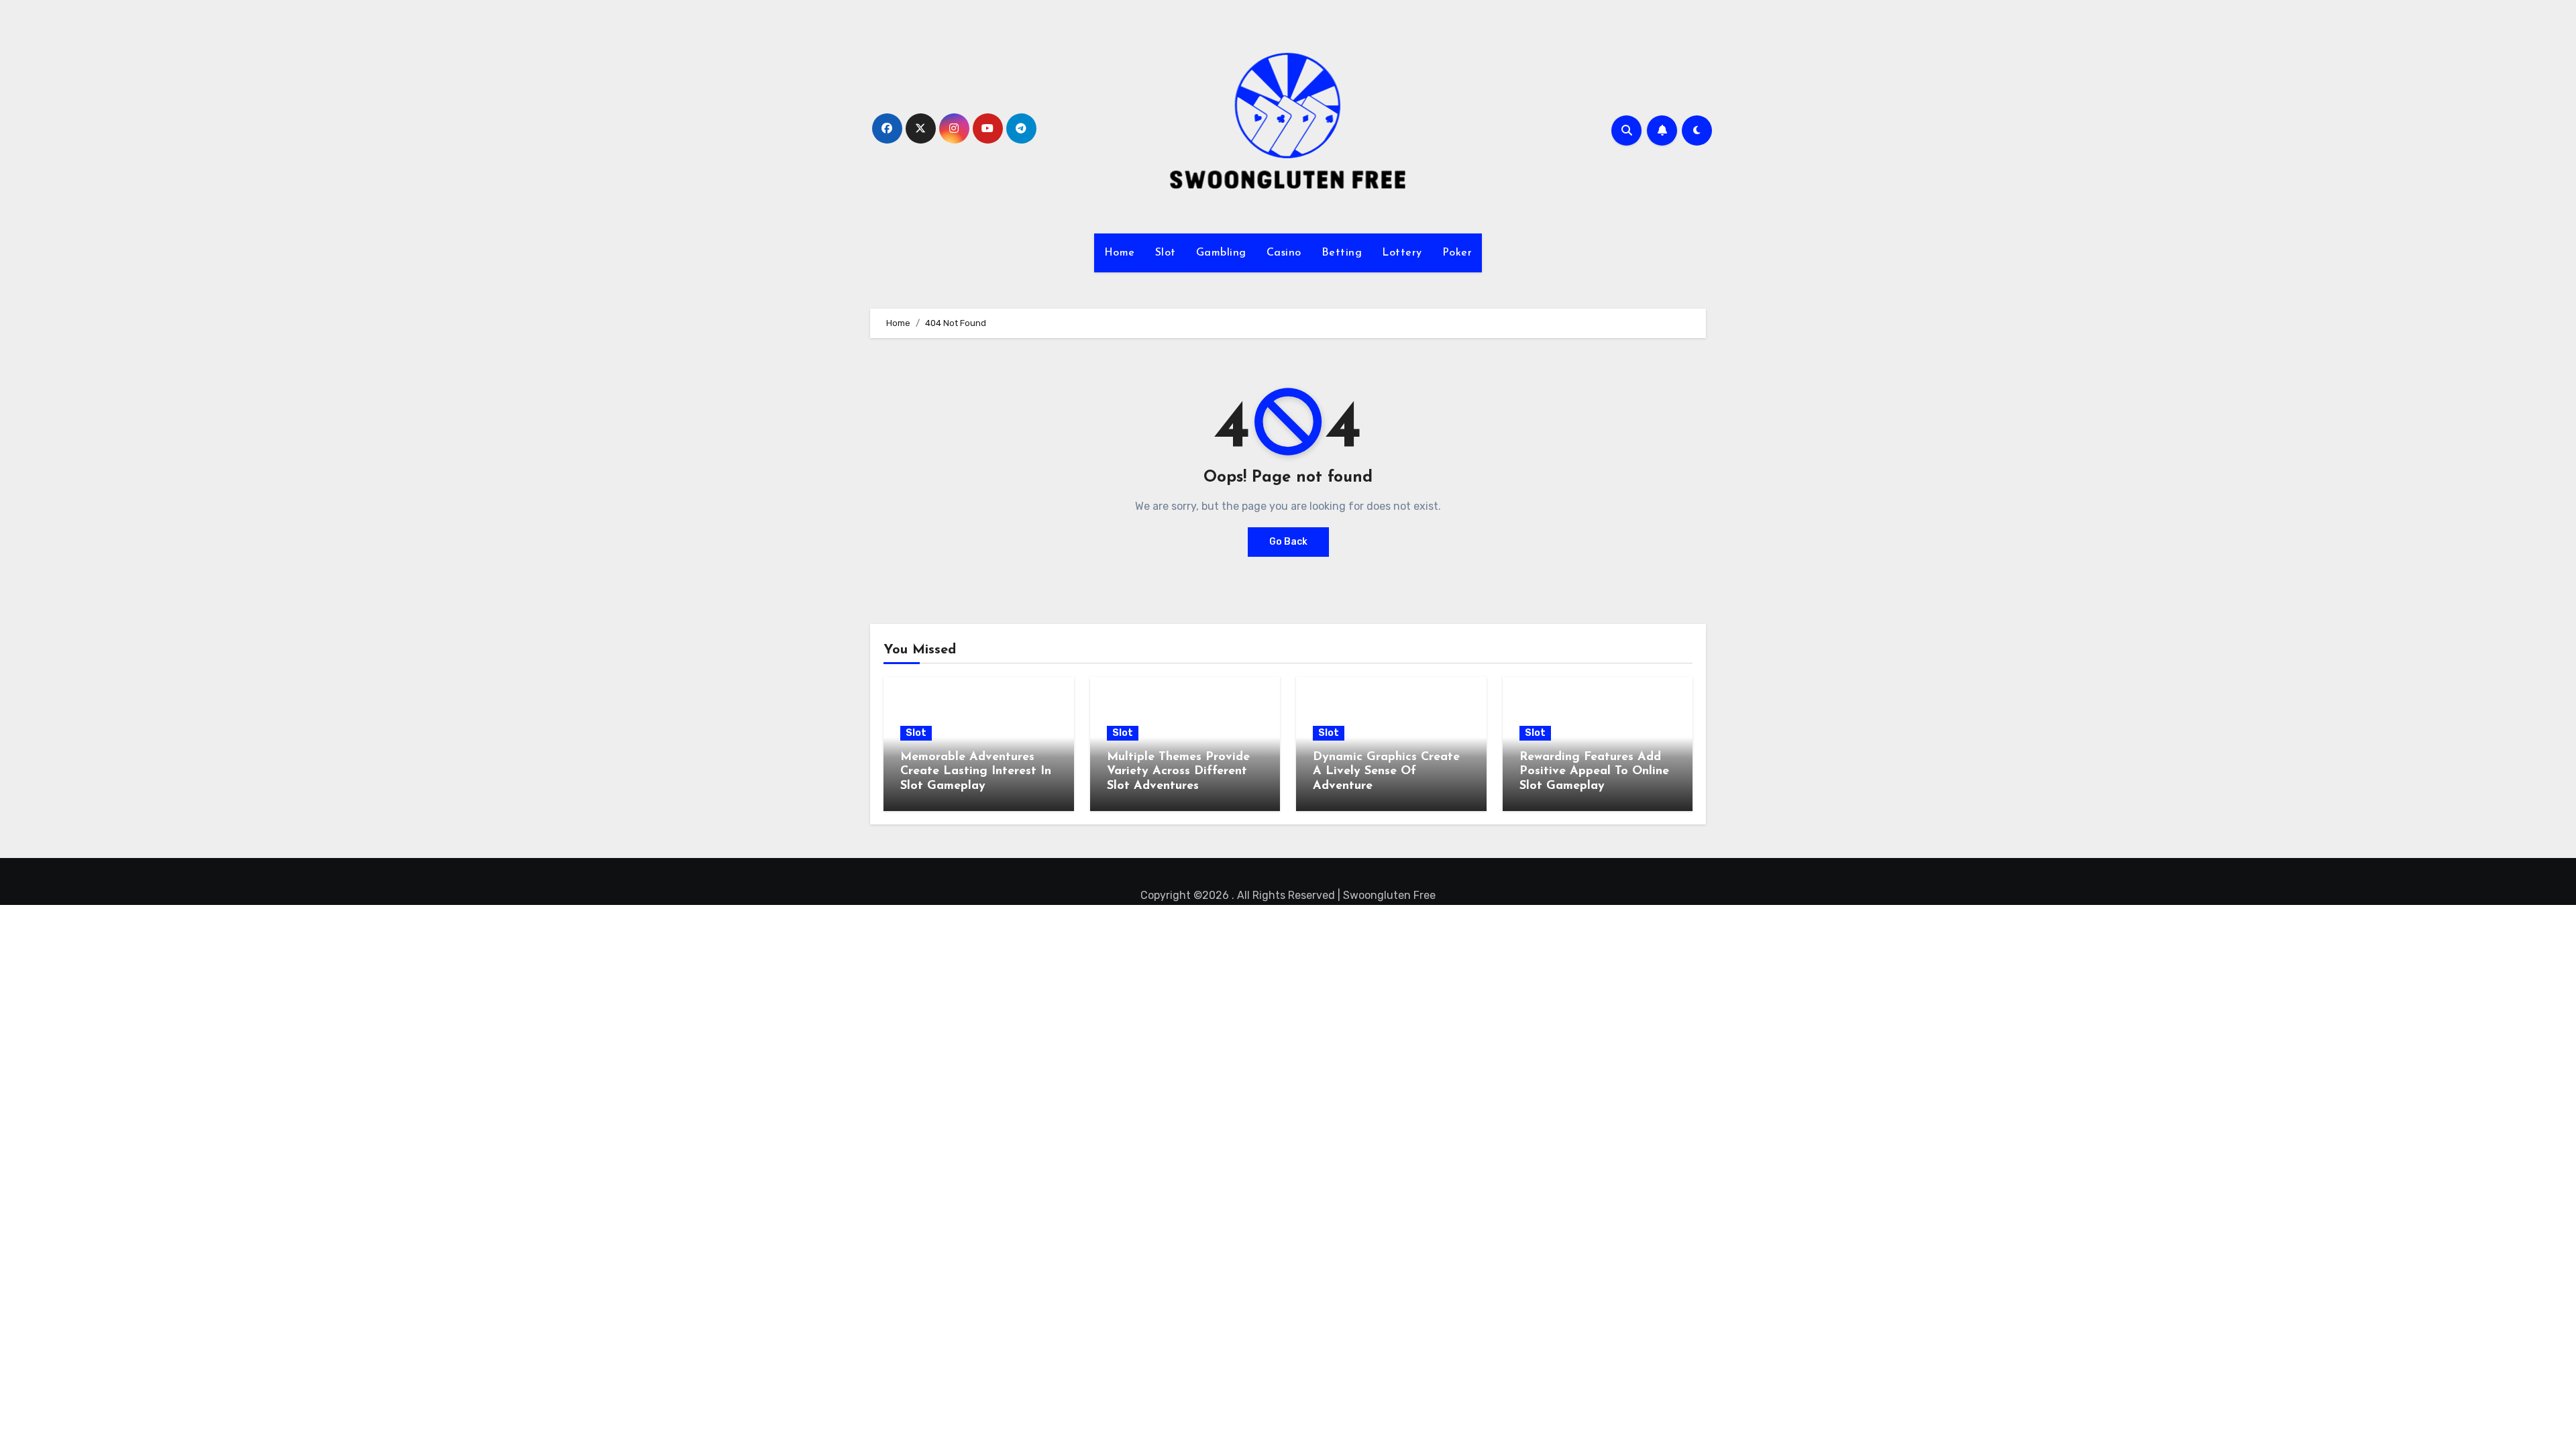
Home (1120, 253)
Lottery (1402, 253)
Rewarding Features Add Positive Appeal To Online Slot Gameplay (1594, 772)
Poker (1457, 253)
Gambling (1221, 253)
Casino (1284, 253)
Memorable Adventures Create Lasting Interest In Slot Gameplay (976, 772)
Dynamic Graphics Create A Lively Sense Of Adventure (1386, 772)
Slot (1166, 253)
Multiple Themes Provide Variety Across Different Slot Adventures (1178, 772)
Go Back (1288, 542)
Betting (1342, 253)
